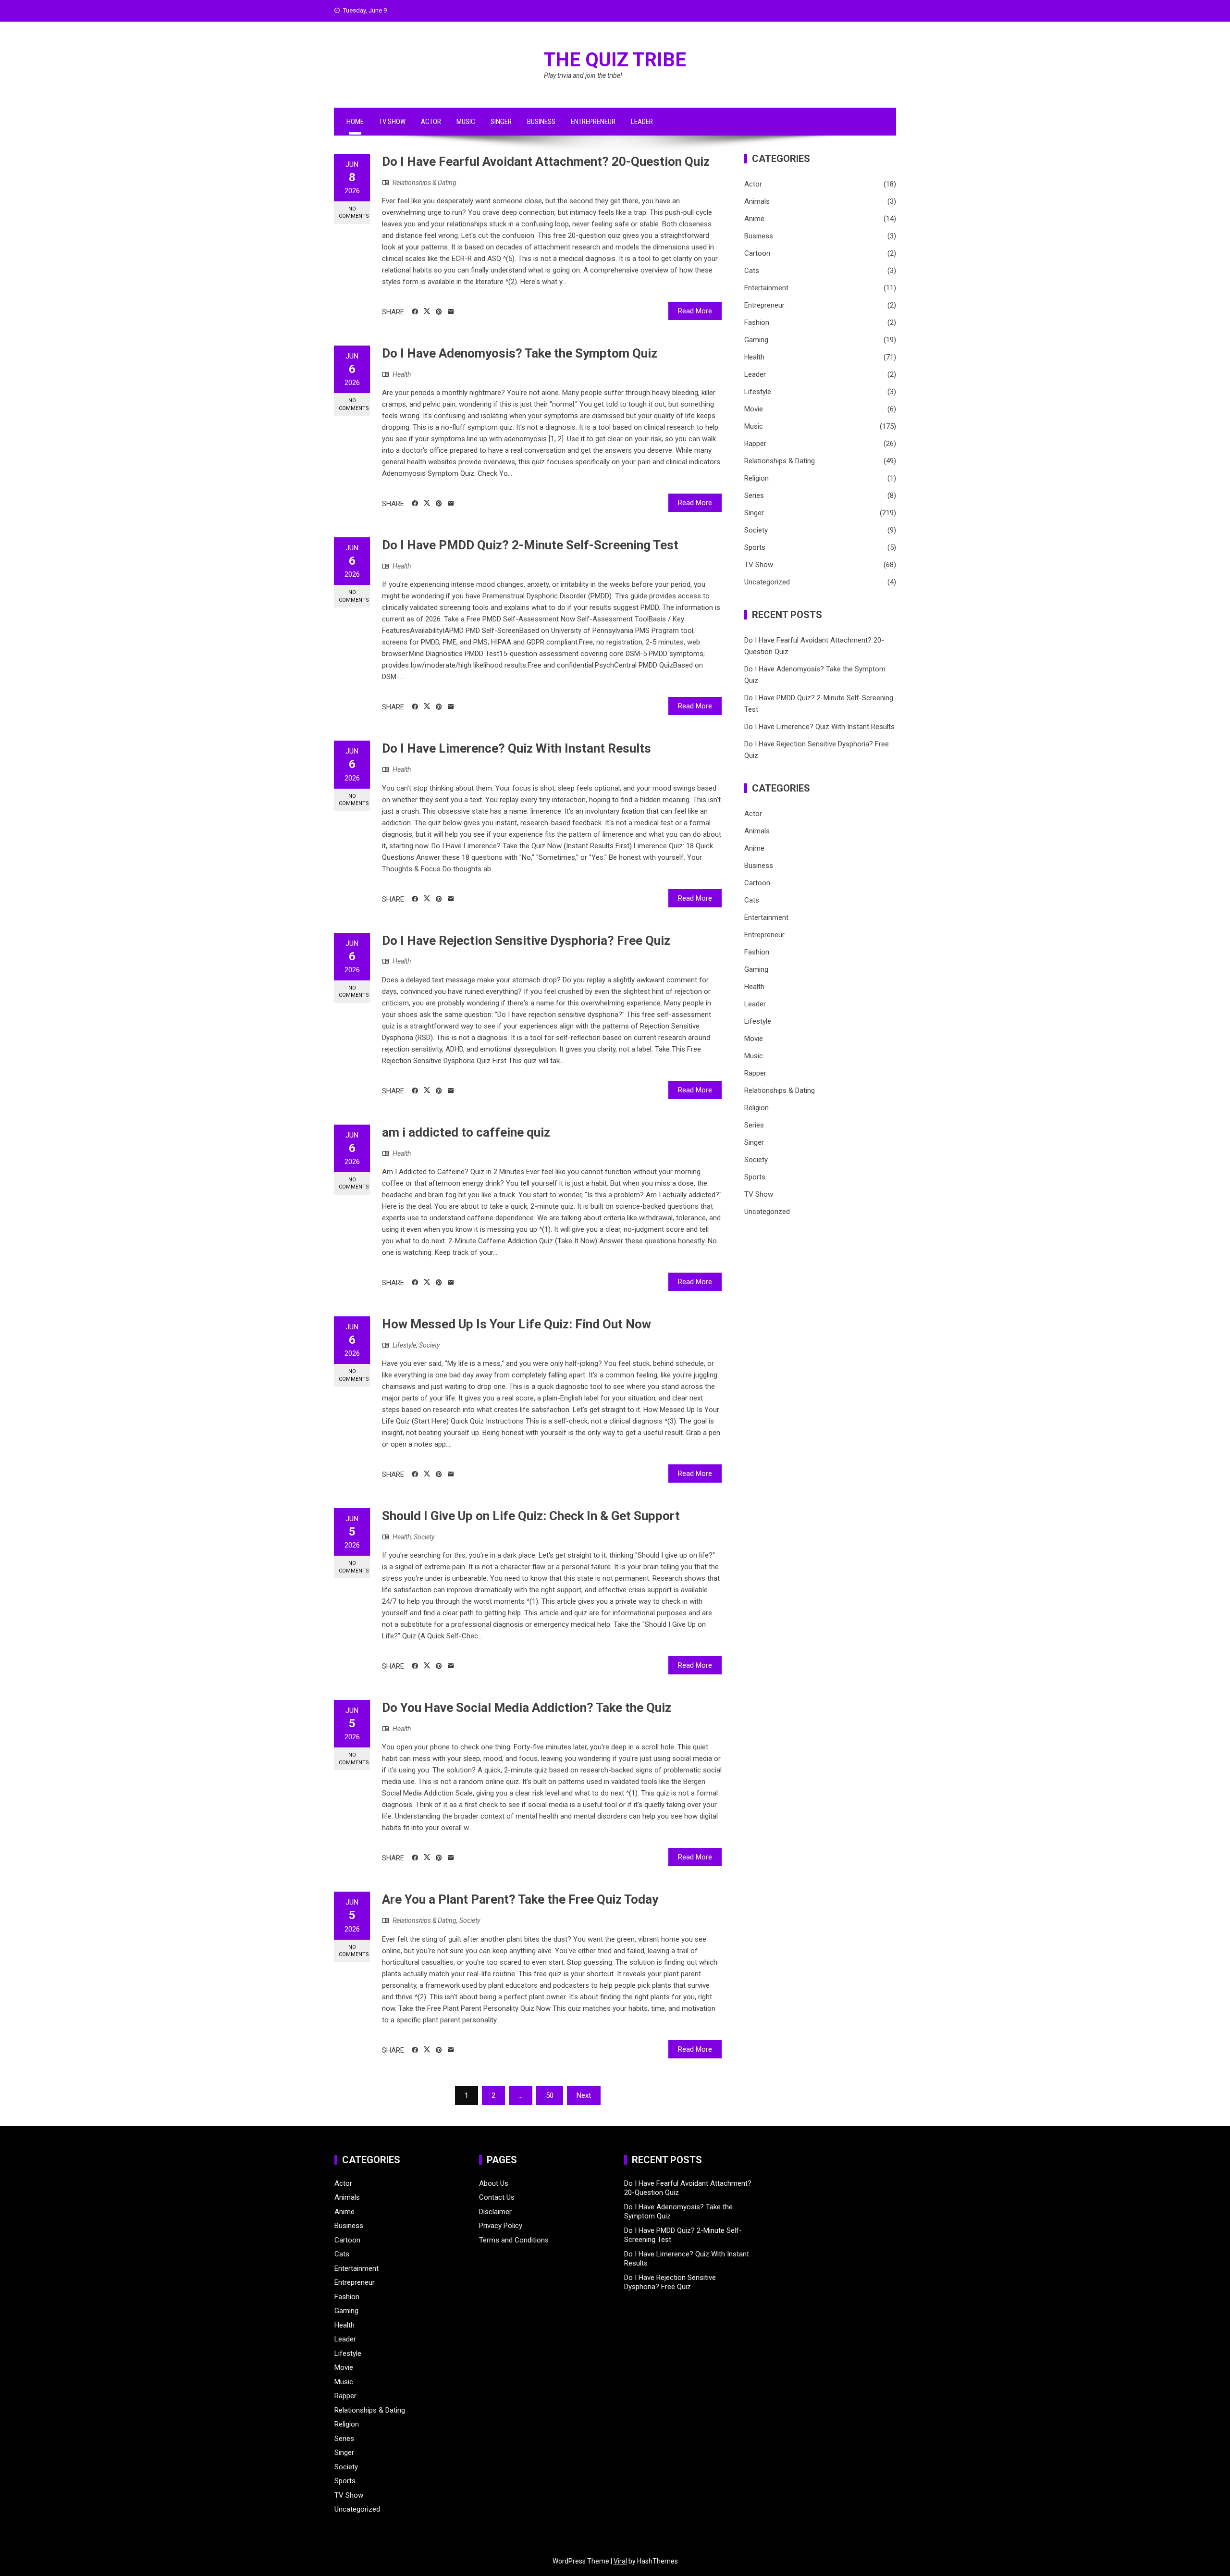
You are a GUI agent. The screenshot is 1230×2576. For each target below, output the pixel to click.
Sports (755, 547)
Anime (754, 219)
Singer (501, 122)
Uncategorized (767, 582)
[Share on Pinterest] (439, 312)
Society (429, 1345)
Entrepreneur (593, 122)
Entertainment (766, 288)
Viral (620, 2561)
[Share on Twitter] (427, 311)
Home (355, 122)
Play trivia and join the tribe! (583, 75)
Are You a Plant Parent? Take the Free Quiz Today (520, 1899)
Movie (754, 409)
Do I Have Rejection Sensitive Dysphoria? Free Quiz (526, 941)
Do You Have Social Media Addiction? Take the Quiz (527, 1708)
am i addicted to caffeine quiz (466, 1132)
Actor (431, 122)
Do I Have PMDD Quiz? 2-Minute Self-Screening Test (530, 545)
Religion (756, 478)
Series (754, 495)
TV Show (392, 122)
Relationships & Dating (424, 183)
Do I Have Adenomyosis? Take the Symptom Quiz (520, 353)
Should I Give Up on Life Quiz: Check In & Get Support (531, 1516)
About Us (494, 2183)
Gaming (756, 340)
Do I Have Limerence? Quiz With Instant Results (517, 748)
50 (550, 2095)
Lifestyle (404, 1345)
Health (402, 374)
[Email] (451, 312)
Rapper (755, 444)
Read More (695, 311)
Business (541, 122)
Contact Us (497, 2197)
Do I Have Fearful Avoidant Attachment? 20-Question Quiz (546, 161)
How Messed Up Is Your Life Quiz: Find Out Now (517, 1324)
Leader (642, 122)
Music (466, 122)
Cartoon (757, 253)
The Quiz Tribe (615, 60)
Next (584, 2095)
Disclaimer (495, 2212)
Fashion (757, 322)
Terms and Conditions (514, 2240)
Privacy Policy (501, 2226)
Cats (752, 271)
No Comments (354, 212)
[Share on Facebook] (415, 312)
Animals (757, 201)
